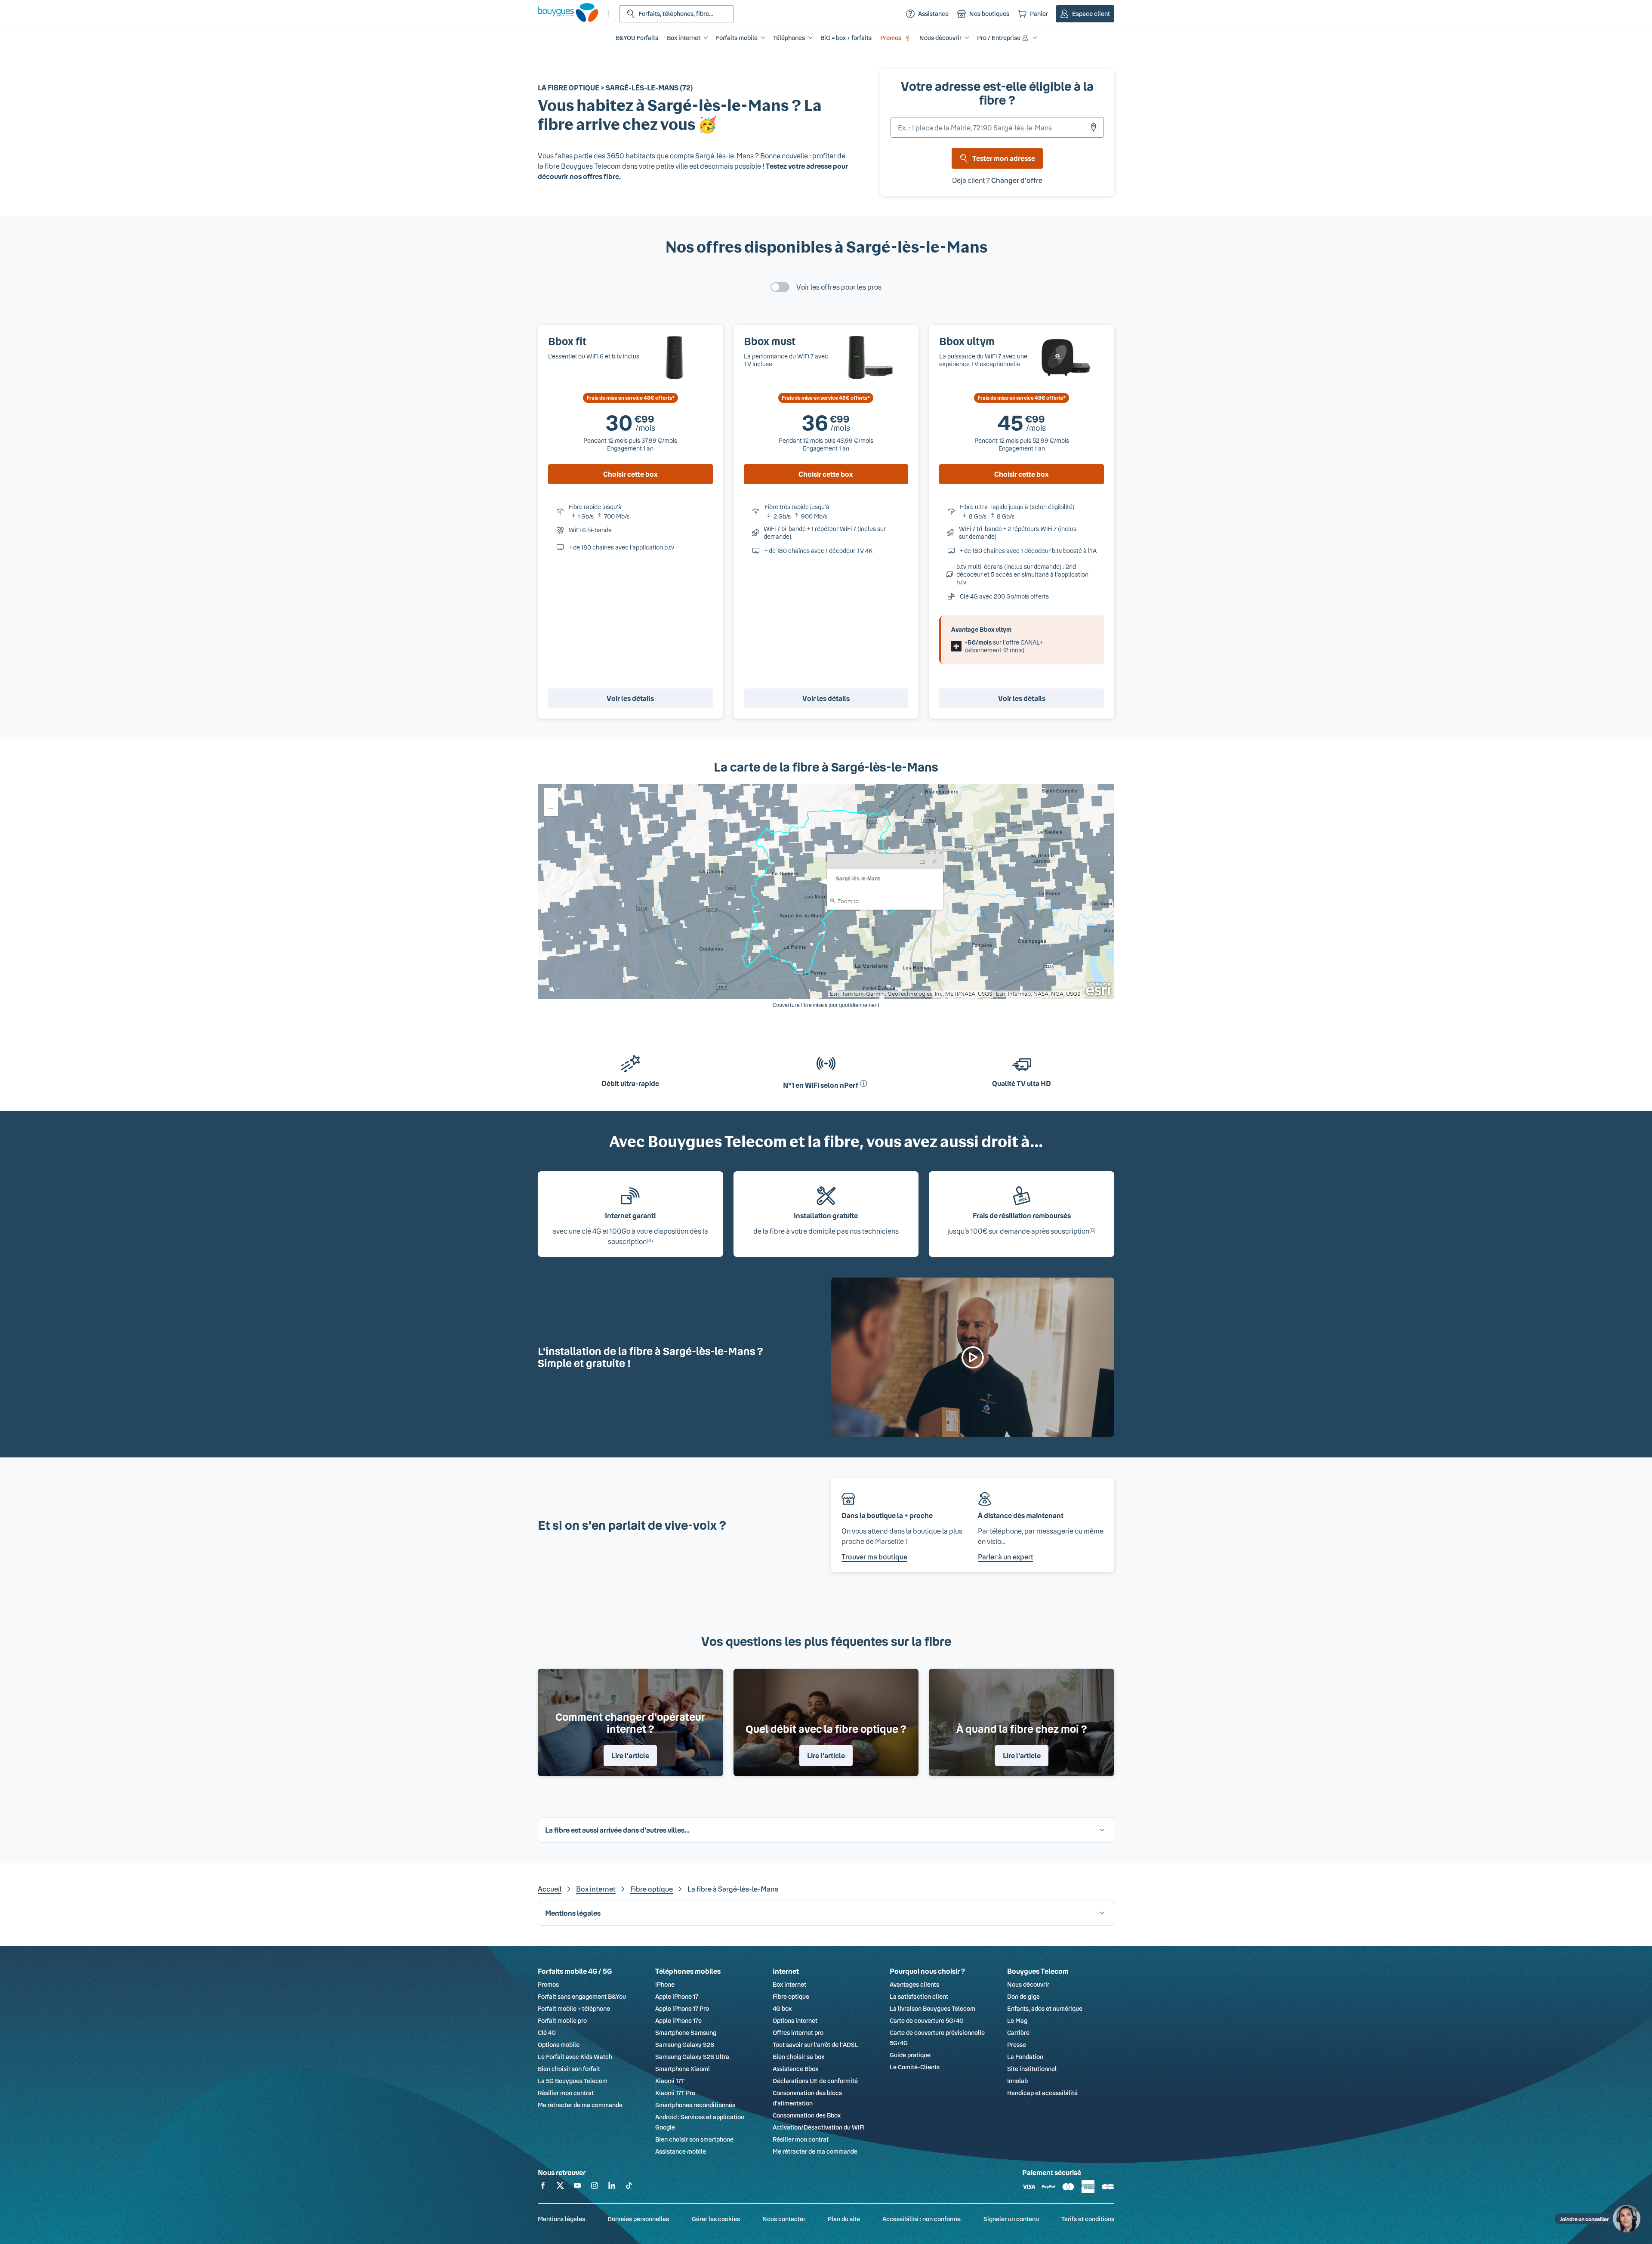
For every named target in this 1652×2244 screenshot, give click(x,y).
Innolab (1017, 2081)
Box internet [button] (684, 38)
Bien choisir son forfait (569, 2069)
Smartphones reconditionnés (695, 2105)
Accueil (550, 1889)
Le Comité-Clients (915, 2067)
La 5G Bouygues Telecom (573, 2081)
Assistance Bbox (795, 2069)
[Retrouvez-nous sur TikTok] (629, 2187)
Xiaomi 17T (670, 2081)
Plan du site (844, 2219)
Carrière (1018, 2033)
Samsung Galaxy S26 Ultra (692, 2057)
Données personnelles (638, 2219)
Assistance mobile (681, 2151)
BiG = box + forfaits (846, 38)
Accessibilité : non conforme (922, 2219)
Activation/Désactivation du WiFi (819, 2127)
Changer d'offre (1017, 180)
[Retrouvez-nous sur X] (560, 2187)
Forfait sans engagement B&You (582, 1996)
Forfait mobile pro (562, 2020)
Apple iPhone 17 (677, 1996)
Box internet (596, 1889)
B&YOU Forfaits (637, 38)
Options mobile (559, 2045)
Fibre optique (652, 1889)
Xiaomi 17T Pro (675, 2093)
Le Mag (1017, 2020)
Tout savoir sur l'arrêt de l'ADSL (815, 2045)
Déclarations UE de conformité (815, 2081)
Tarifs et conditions (1088, 2219)
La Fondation (1025, 2057)
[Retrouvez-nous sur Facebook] (543, 2187)
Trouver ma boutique (874, 1557)
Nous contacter (784, 2219)
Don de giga (1023, 1996)
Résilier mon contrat (566, 2093)
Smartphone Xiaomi (683, 2069)
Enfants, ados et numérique (1045, 2008)
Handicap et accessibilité (1042, 2093)
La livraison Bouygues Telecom (932, 2008)
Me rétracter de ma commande (580, 2105)
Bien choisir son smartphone (694, 2139)
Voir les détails (630, 698)
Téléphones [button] (789, 38)
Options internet (795, 2020)
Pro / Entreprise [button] (999, 38)
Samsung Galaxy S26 (685, 2045)
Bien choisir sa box (798, 2057)
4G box (782, 2008)
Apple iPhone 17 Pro (682, 2008)
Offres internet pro (798, 2033)
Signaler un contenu (1011, 2219)
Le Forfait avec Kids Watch (575, 2057)
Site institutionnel (1032, 2069)
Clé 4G (547, 2033)
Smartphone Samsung (686, 2033)
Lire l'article (630, 1755)
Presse (1017, 2045)
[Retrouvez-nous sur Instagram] (595, 2187)
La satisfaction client (919, 1996)
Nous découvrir (1028, 1984)
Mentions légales (561, 2219)
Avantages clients (914, 1984)
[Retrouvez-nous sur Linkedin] (612, 2187)
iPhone (665, 1984)
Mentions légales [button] (573, 1913)
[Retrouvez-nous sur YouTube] (577, 2187)
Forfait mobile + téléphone (574, 2008)
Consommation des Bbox (807, 2115)
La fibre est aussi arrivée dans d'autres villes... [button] (617, 1830)
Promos (891, 38)
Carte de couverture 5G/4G (927, 2020)
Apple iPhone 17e (678, 2020)
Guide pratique (910, 2055)
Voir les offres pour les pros (839, 287)
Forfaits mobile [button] (737, 38)
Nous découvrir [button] (940, 38)
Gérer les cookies (716, 2219)
